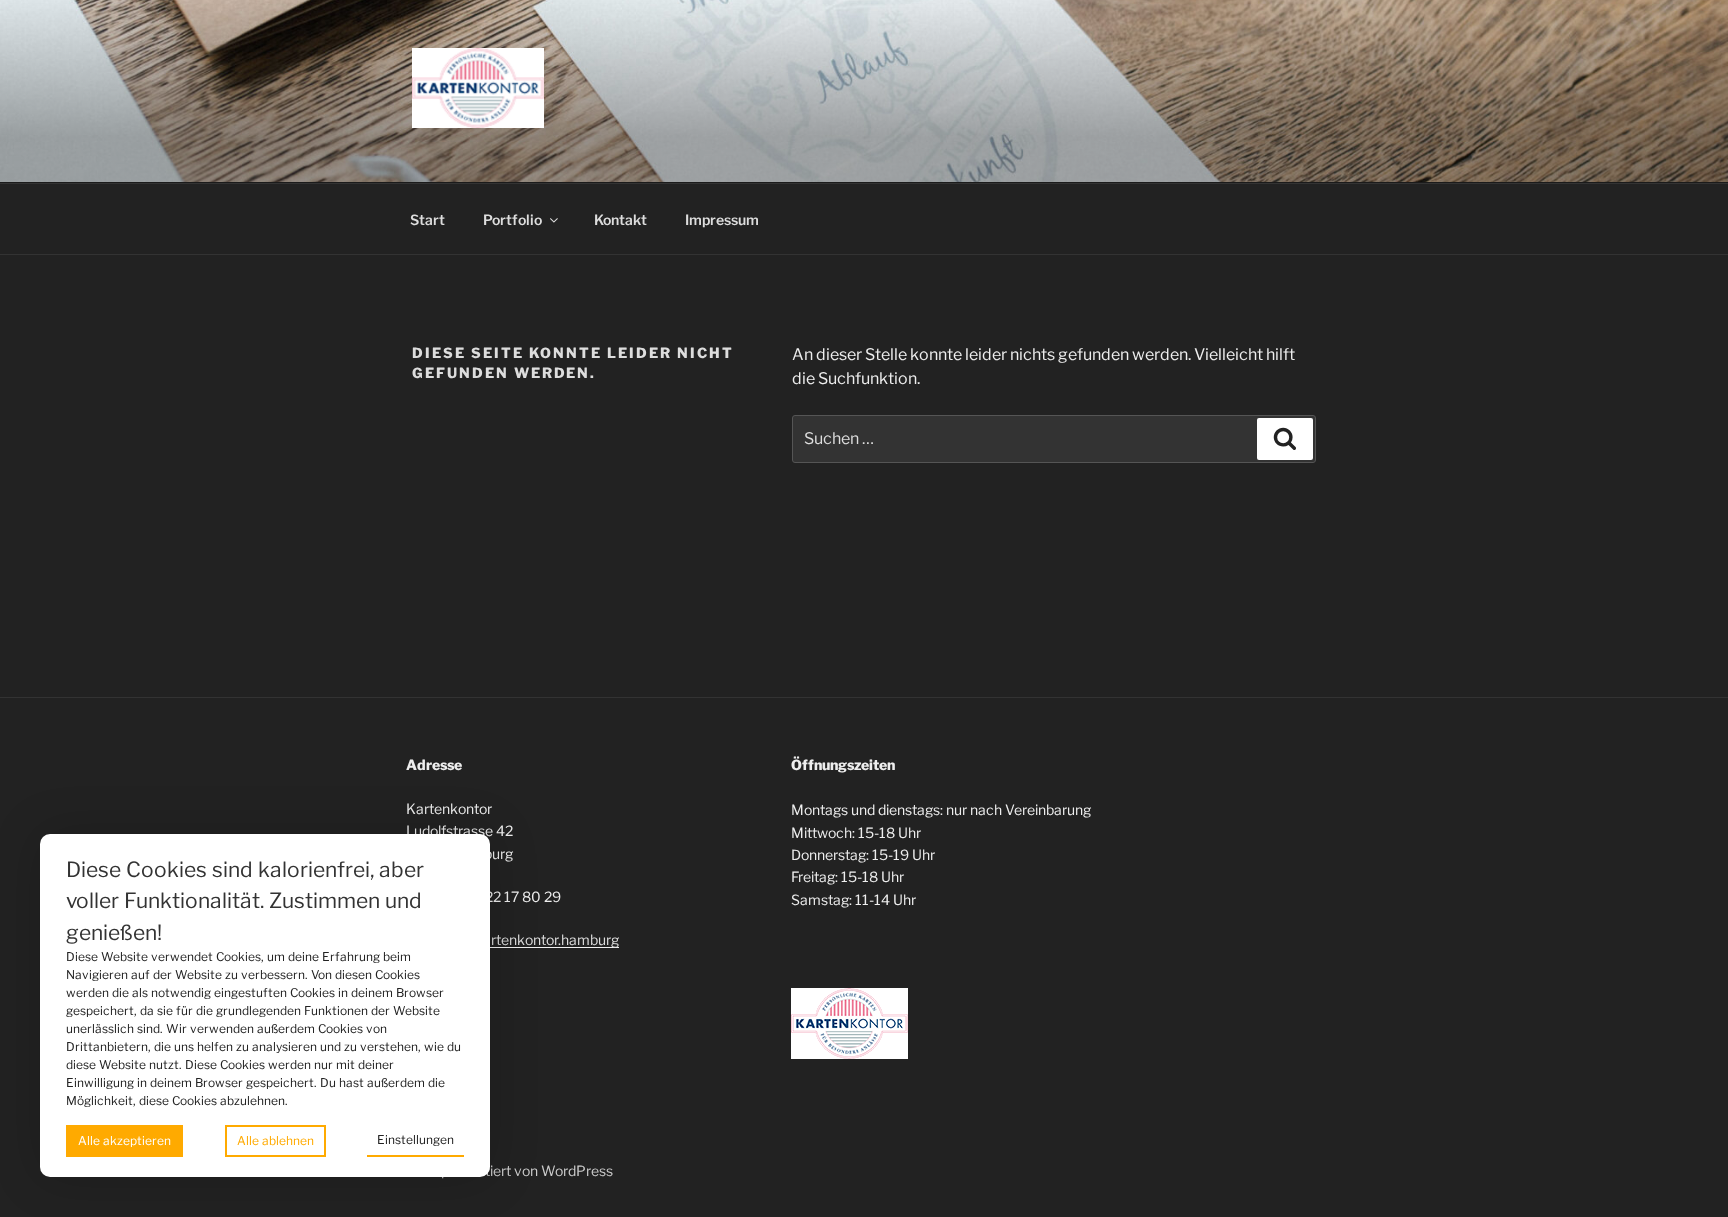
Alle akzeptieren (124, 1140)
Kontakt (620, 219)
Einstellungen (415, 1139)
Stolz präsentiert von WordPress (509, 1170)
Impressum (722, 219)
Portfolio (512, 219)
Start (427, 219)
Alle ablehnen (275, 1140)
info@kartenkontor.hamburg (529, 939)
